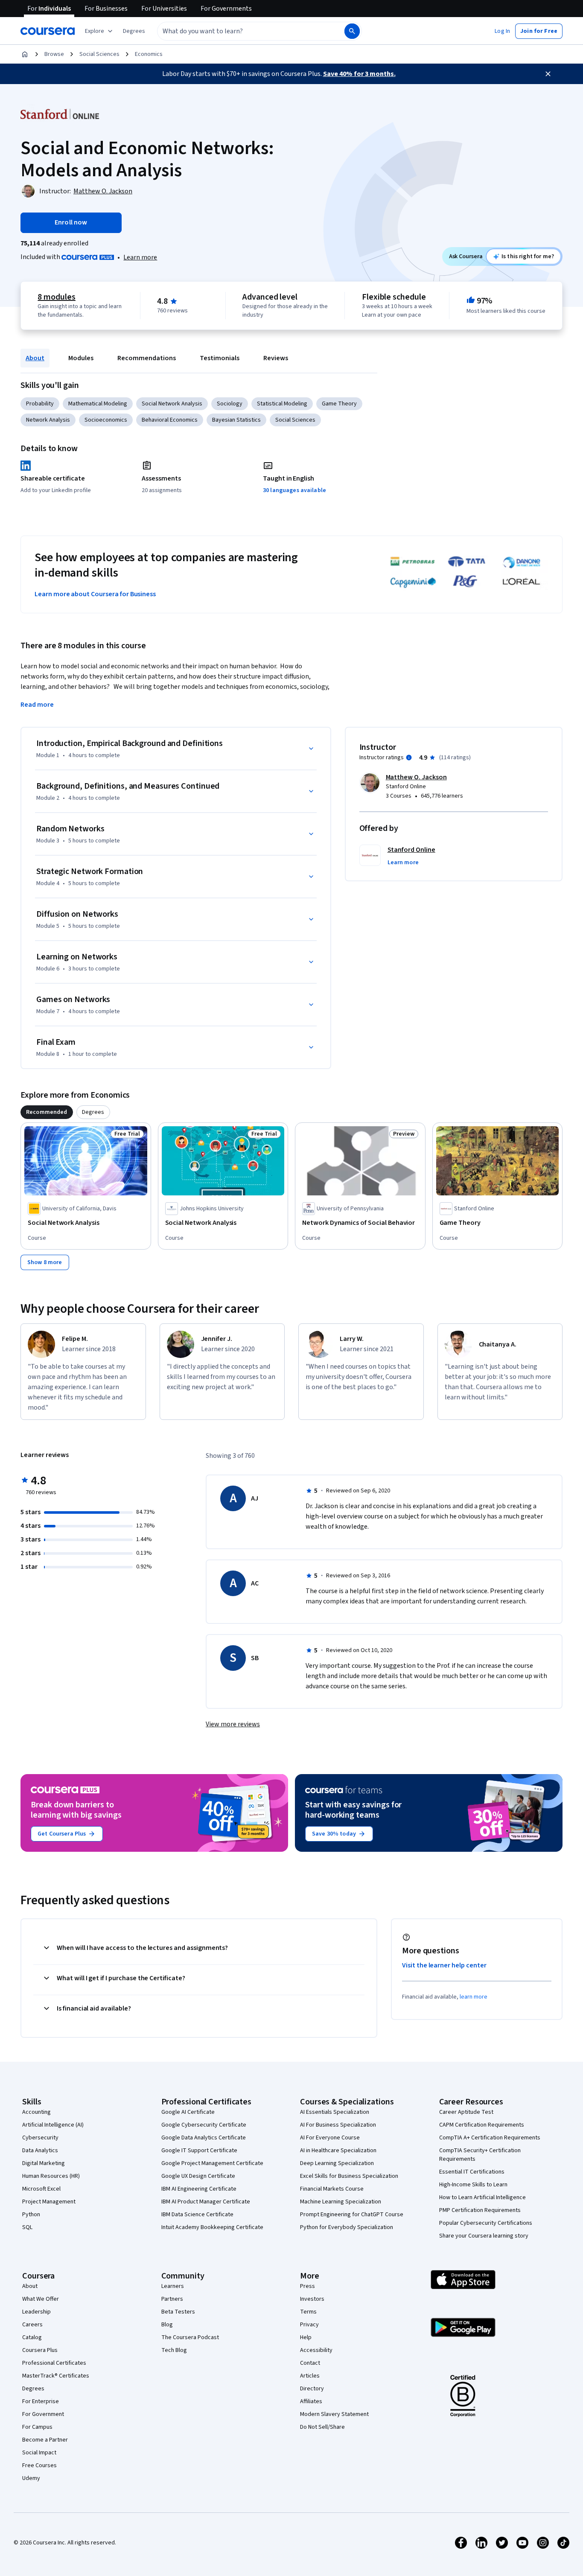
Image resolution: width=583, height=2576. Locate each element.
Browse (54, 54)
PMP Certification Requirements (480, 2210)
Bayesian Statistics (236, 420)
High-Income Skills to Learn (473, 2185)
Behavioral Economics (170, 420)
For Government (43, 2414)
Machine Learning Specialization (341, 2202)
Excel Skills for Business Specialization (349, 2176)
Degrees (33, 2389)
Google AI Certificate (188, 2112)
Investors (312, 2299)
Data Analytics (40, 2151)
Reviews (276, 358)
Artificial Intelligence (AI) (53, 2125)
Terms (308, 2312)
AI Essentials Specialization (335, 2112)
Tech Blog (174, 2350)
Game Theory (339, 404)
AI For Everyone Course (330, 2138)
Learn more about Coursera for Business (95, 594)
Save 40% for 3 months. (359, 74)
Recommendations (147, 358)
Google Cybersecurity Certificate (204, 2125)
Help (306, 2337)
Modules (81, 358)
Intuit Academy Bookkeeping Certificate (212, 2227)
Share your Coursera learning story (484, 2236)
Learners (173, 2286)
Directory (312, 2389)
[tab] (47, 1112)
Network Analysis (48, 420)
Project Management (49, 2202)
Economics (149, 54)
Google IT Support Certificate (199, 2151)
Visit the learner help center (444, 1965)
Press (308, 2286)
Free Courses (39, 2465)
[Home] (25, 54)
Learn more (140, 257)
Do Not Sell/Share (322, 2427)
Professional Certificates (54, 2363)
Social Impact (39, 2453)
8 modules (56, 297)
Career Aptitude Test (466, 2112)
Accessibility (316, 2350)
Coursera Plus (40, 2350)
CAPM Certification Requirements (482, 2125)
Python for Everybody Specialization (347, 2227)
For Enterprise (41, 2401)
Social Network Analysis (172, 404)
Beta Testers (178, 2312)
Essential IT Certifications (472, 2172)
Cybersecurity (40, 2138)
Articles (310, 2376)
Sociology (230, 404)
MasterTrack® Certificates (56, 2376)
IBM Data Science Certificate (197, 2215)
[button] (134, 31)
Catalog (32, 2337)
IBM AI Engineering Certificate (199, 2189)
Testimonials (220, 358)
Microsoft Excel (41, 2189)
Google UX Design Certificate (198, 2176)
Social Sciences (99, 54)
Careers (32, 2325)
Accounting (36, 2112)
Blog (167, 2325)
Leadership (36, 2312)
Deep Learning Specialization (337, 2163)
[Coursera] (48, 31)
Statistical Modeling (282, 404)
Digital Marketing (44, 2163)
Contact (310, 2363)
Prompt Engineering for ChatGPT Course (352, 2215)
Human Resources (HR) (51, 2176)
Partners (172, 2299)
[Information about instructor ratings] (409, 758)
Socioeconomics (106, 420)
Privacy (309, 2325)
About (35, 358)
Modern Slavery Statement (334, 2414)
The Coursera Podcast (190, 2337)
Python (31, 2215)
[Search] (352, 31)
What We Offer (41, 2299)
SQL (27, 2227)
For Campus (37, 2427)
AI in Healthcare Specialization (338, 2151)
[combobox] (242, 31)
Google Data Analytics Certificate (204, 2138)
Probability (40, 404)
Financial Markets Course (332, 2189)
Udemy (31, 2478)
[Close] (548, 74)
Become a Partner (45, 2440)
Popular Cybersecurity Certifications (486, 2223)
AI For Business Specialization (338, 2125)
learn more (474, 1997)
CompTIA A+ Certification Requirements (490, 2138)
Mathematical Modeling (98, 404)
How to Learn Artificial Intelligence (482, 2197)
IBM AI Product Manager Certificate (206, 2202)
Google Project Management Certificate (212, 2163)
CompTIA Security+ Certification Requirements (480, 2155)
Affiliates (311, 2401)
